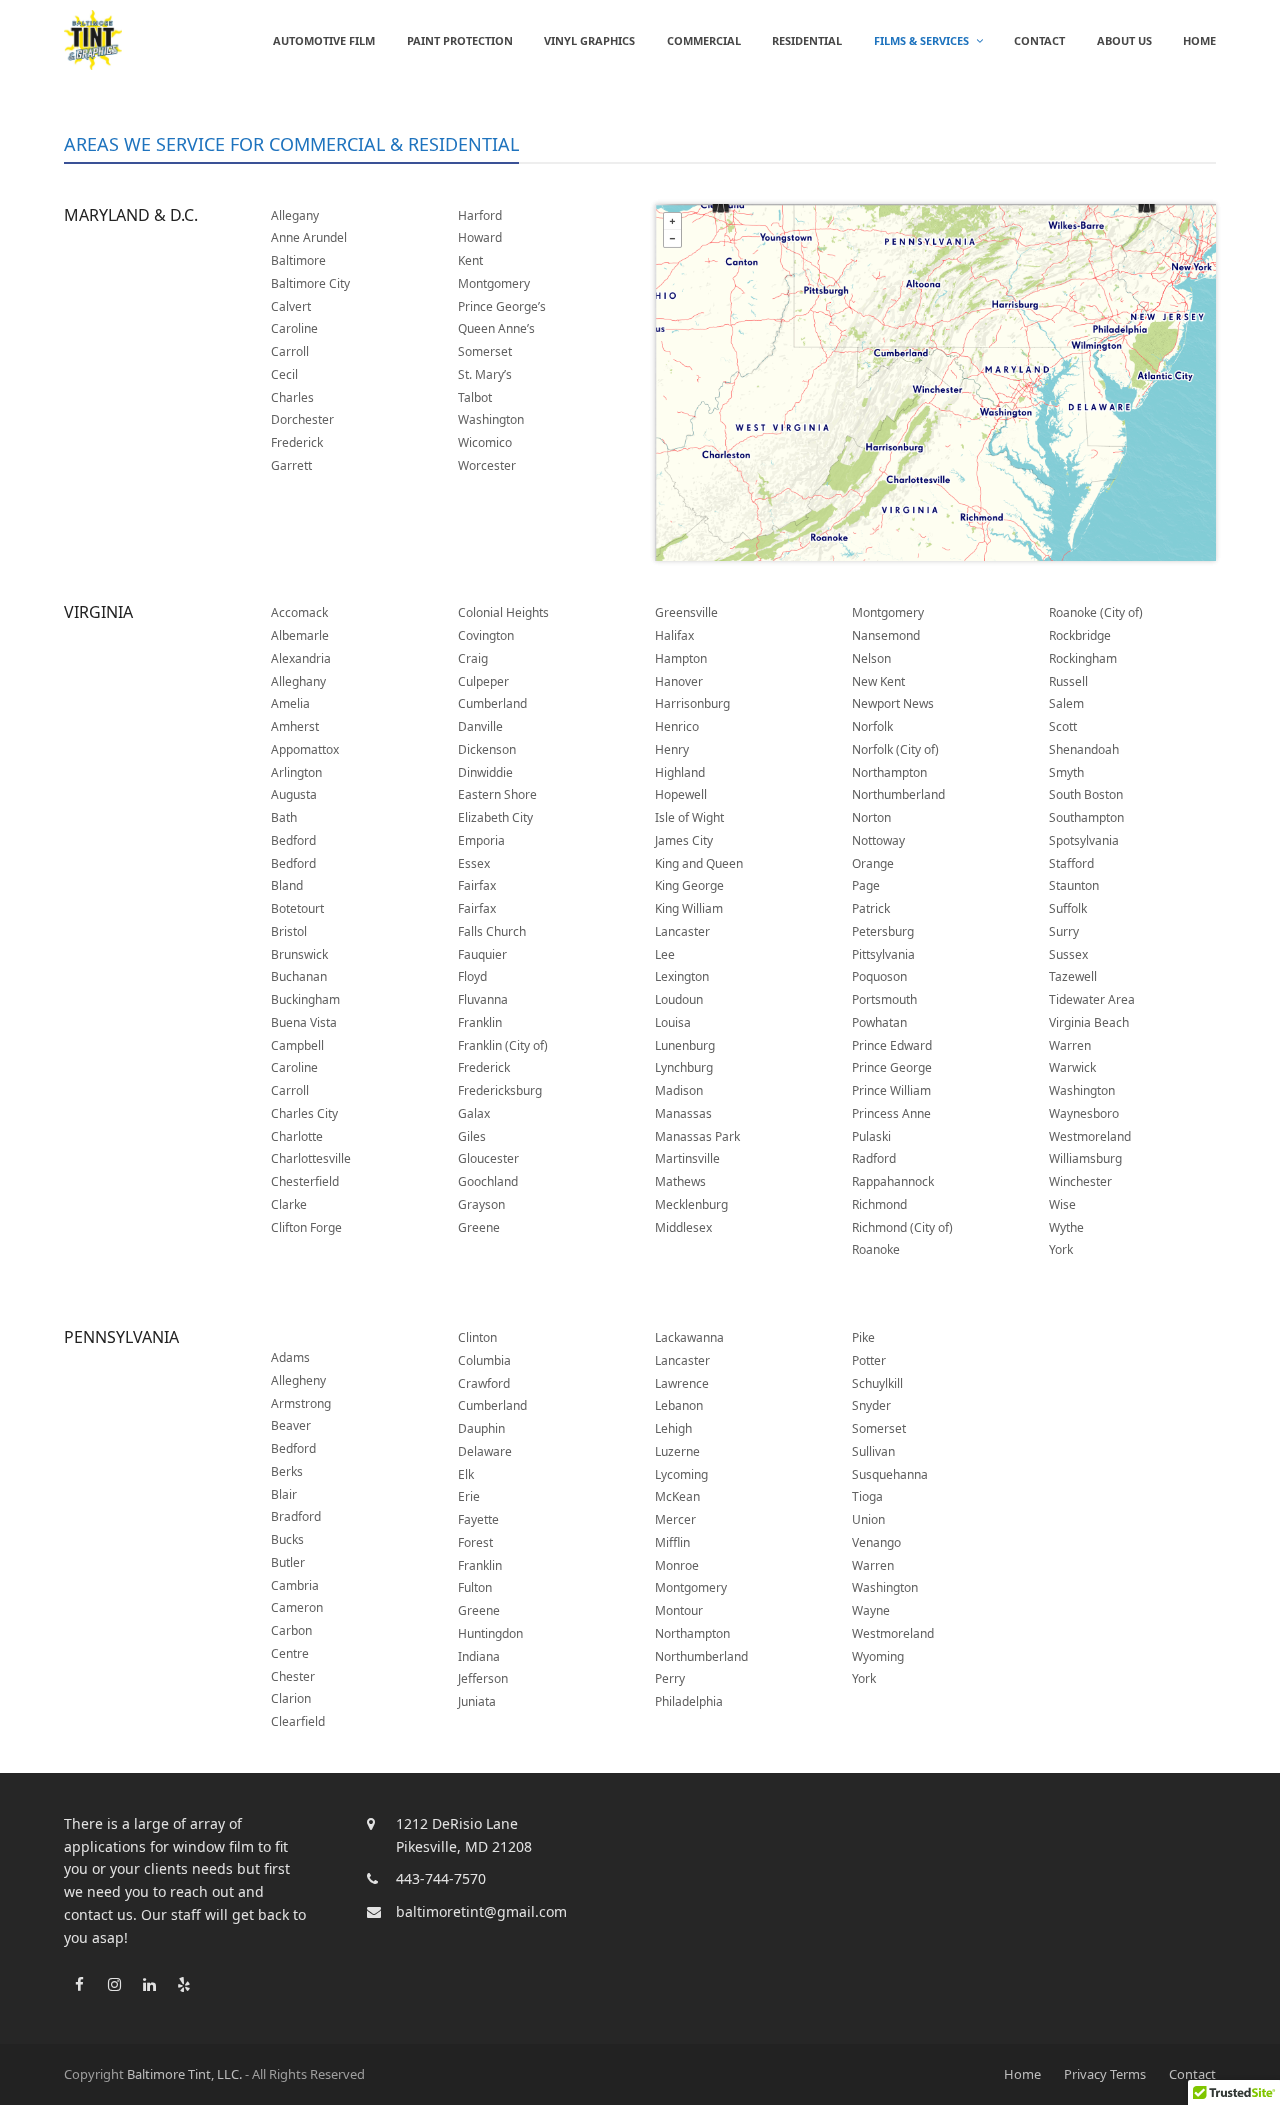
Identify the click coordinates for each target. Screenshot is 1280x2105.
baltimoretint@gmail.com (481, 1911)
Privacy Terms (1105, 2074)
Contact (1192, 2074)
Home (1022, 2074)
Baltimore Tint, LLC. (184, 2074)
